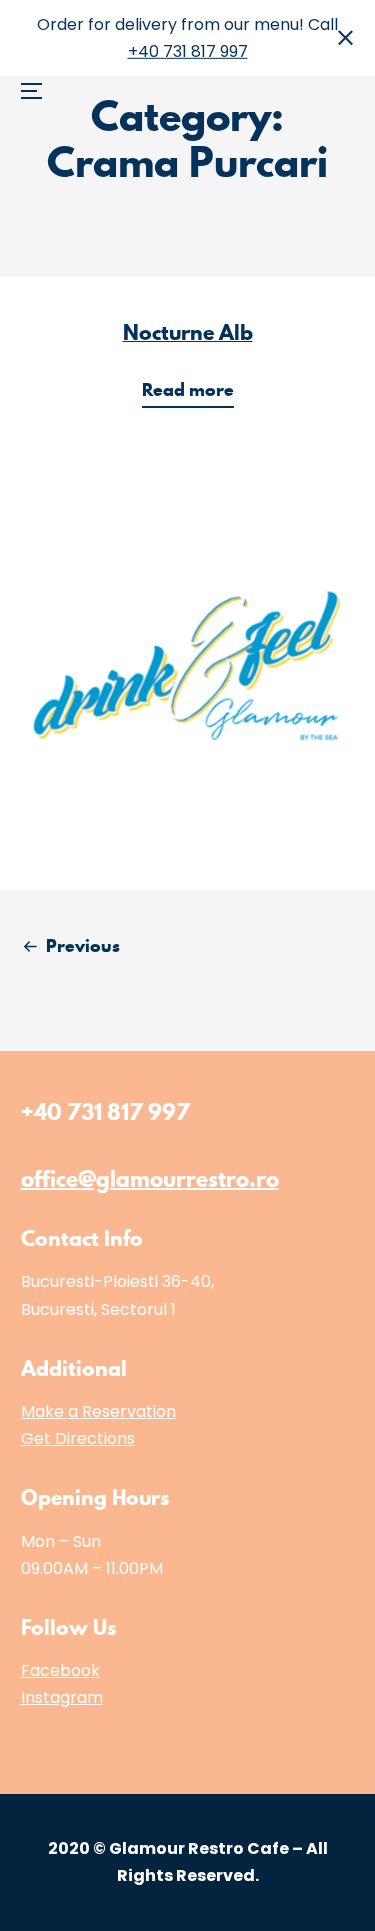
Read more (194, 392)
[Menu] (39, 35)
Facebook (60, 1670)
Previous (83, 945)
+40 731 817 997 (188, 51)
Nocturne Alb (188, 332)
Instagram (62, 1697)
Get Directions (78, 1438)
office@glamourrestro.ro (150, 1178)
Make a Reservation (98, 1411)
